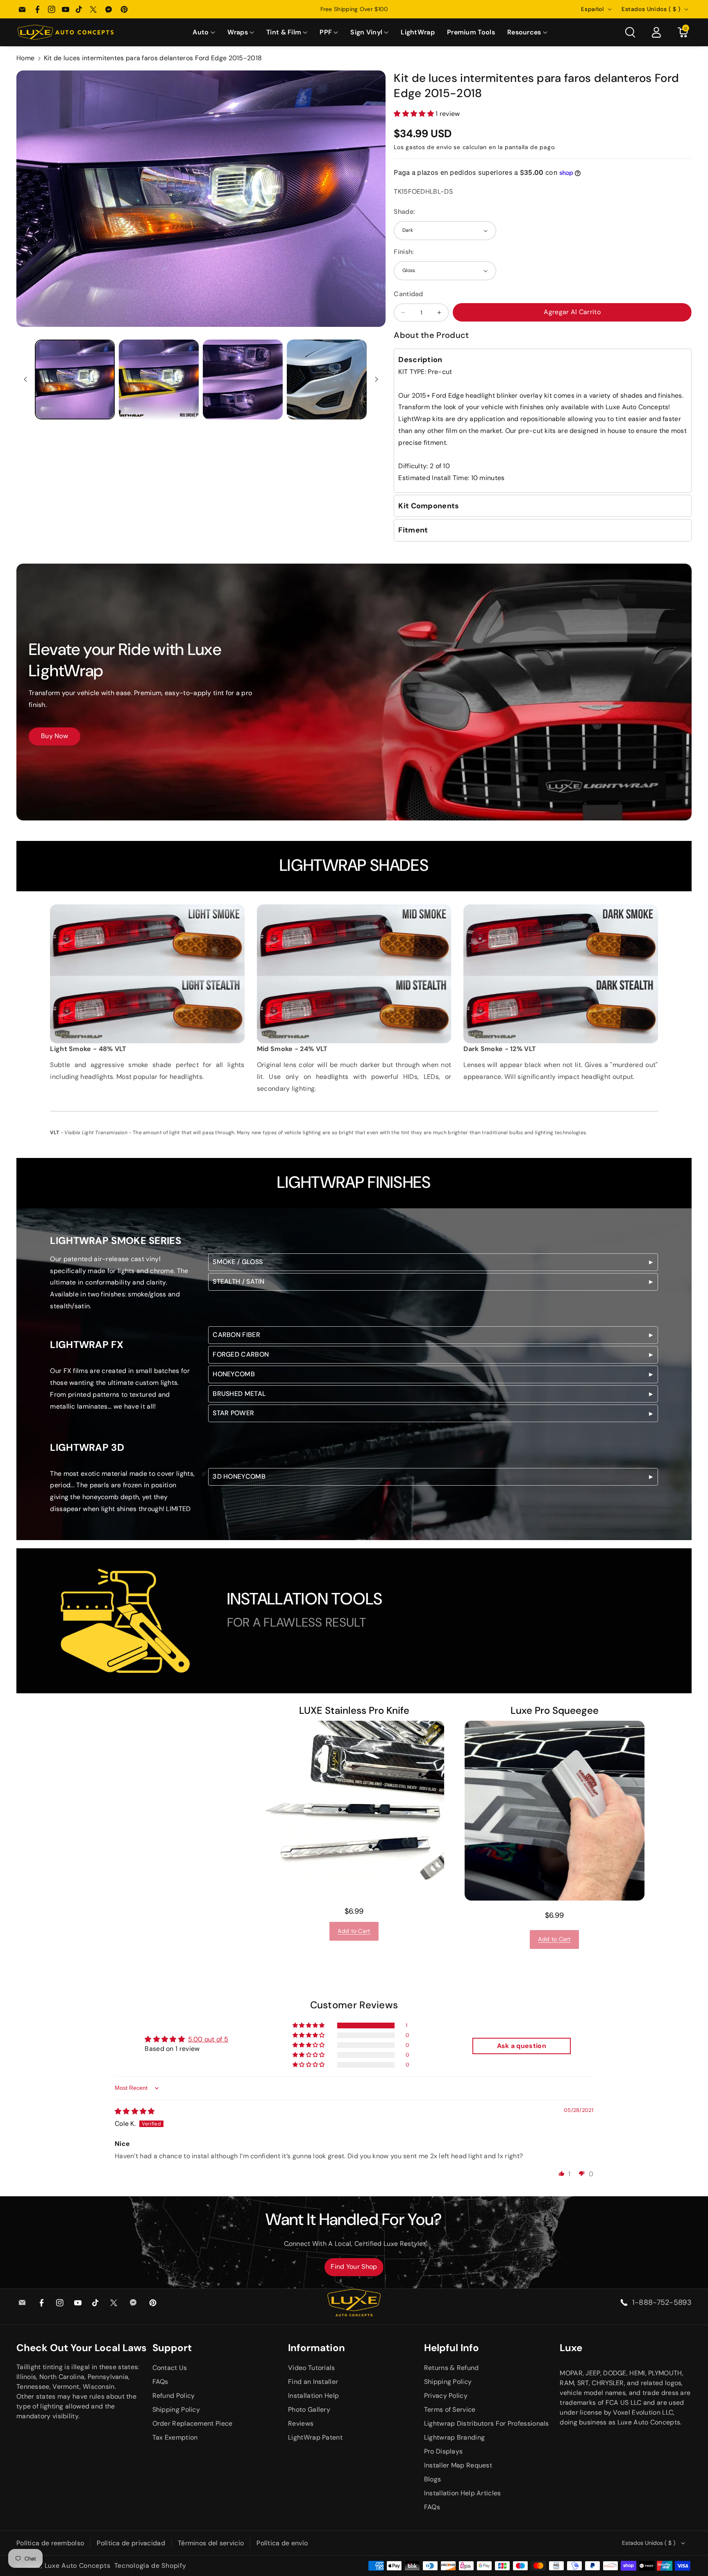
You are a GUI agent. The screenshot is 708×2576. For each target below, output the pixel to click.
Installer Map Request (458, 2465)
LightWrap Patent (315, 2437)
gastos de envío (429, 147)
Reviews (301, 2423)
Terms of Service (450, 2409)
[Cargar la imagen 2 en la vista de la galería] (159, 379)
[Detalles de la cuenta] (656, 32)
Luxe (571, 2348)
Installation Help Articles (463, 2493)
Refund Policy (174, 2396)
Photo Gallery (309, 2409)
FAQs (160, 2382)
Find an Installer (313, 2382)
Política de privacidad (131, 2543)
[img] (135, 2111)
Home (25, 58)
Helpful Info (452, 2348)
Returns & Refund (452, 2368)
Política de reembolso (50, 2543)
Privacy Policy (446, 2396)
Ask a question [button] (522, 2046)
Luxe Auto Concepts (78, 2566)
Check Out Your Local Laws (82, 2348)
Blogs (433, 2479)
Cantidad (408, 294)
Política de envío (282, 2543)
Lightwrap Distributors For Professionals (487, 2423)
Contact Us (170, 2368)
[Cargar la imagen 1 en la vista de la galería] (75, 379)
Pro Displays (444, 2451)
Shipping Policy (176, 2409)
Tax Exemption (175, 2437)
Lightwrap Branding (454, 2437)
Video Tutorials (312, 2368)
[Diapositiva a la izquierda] (25, 379)
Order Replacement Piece (193, 2423)
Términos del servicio (211, 2543)
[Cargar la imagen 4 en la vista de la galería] (327, 379)
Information (317, 2348)
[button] (204, 33)
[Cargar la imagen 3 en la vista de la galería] (243, 379)
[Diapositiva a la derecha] (377, 379)
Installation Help (313, 2396)
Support (172, 2348)
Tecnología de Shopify (150, 2566)
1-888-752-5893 (662, 2302)
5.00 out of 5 (208, 2039)
